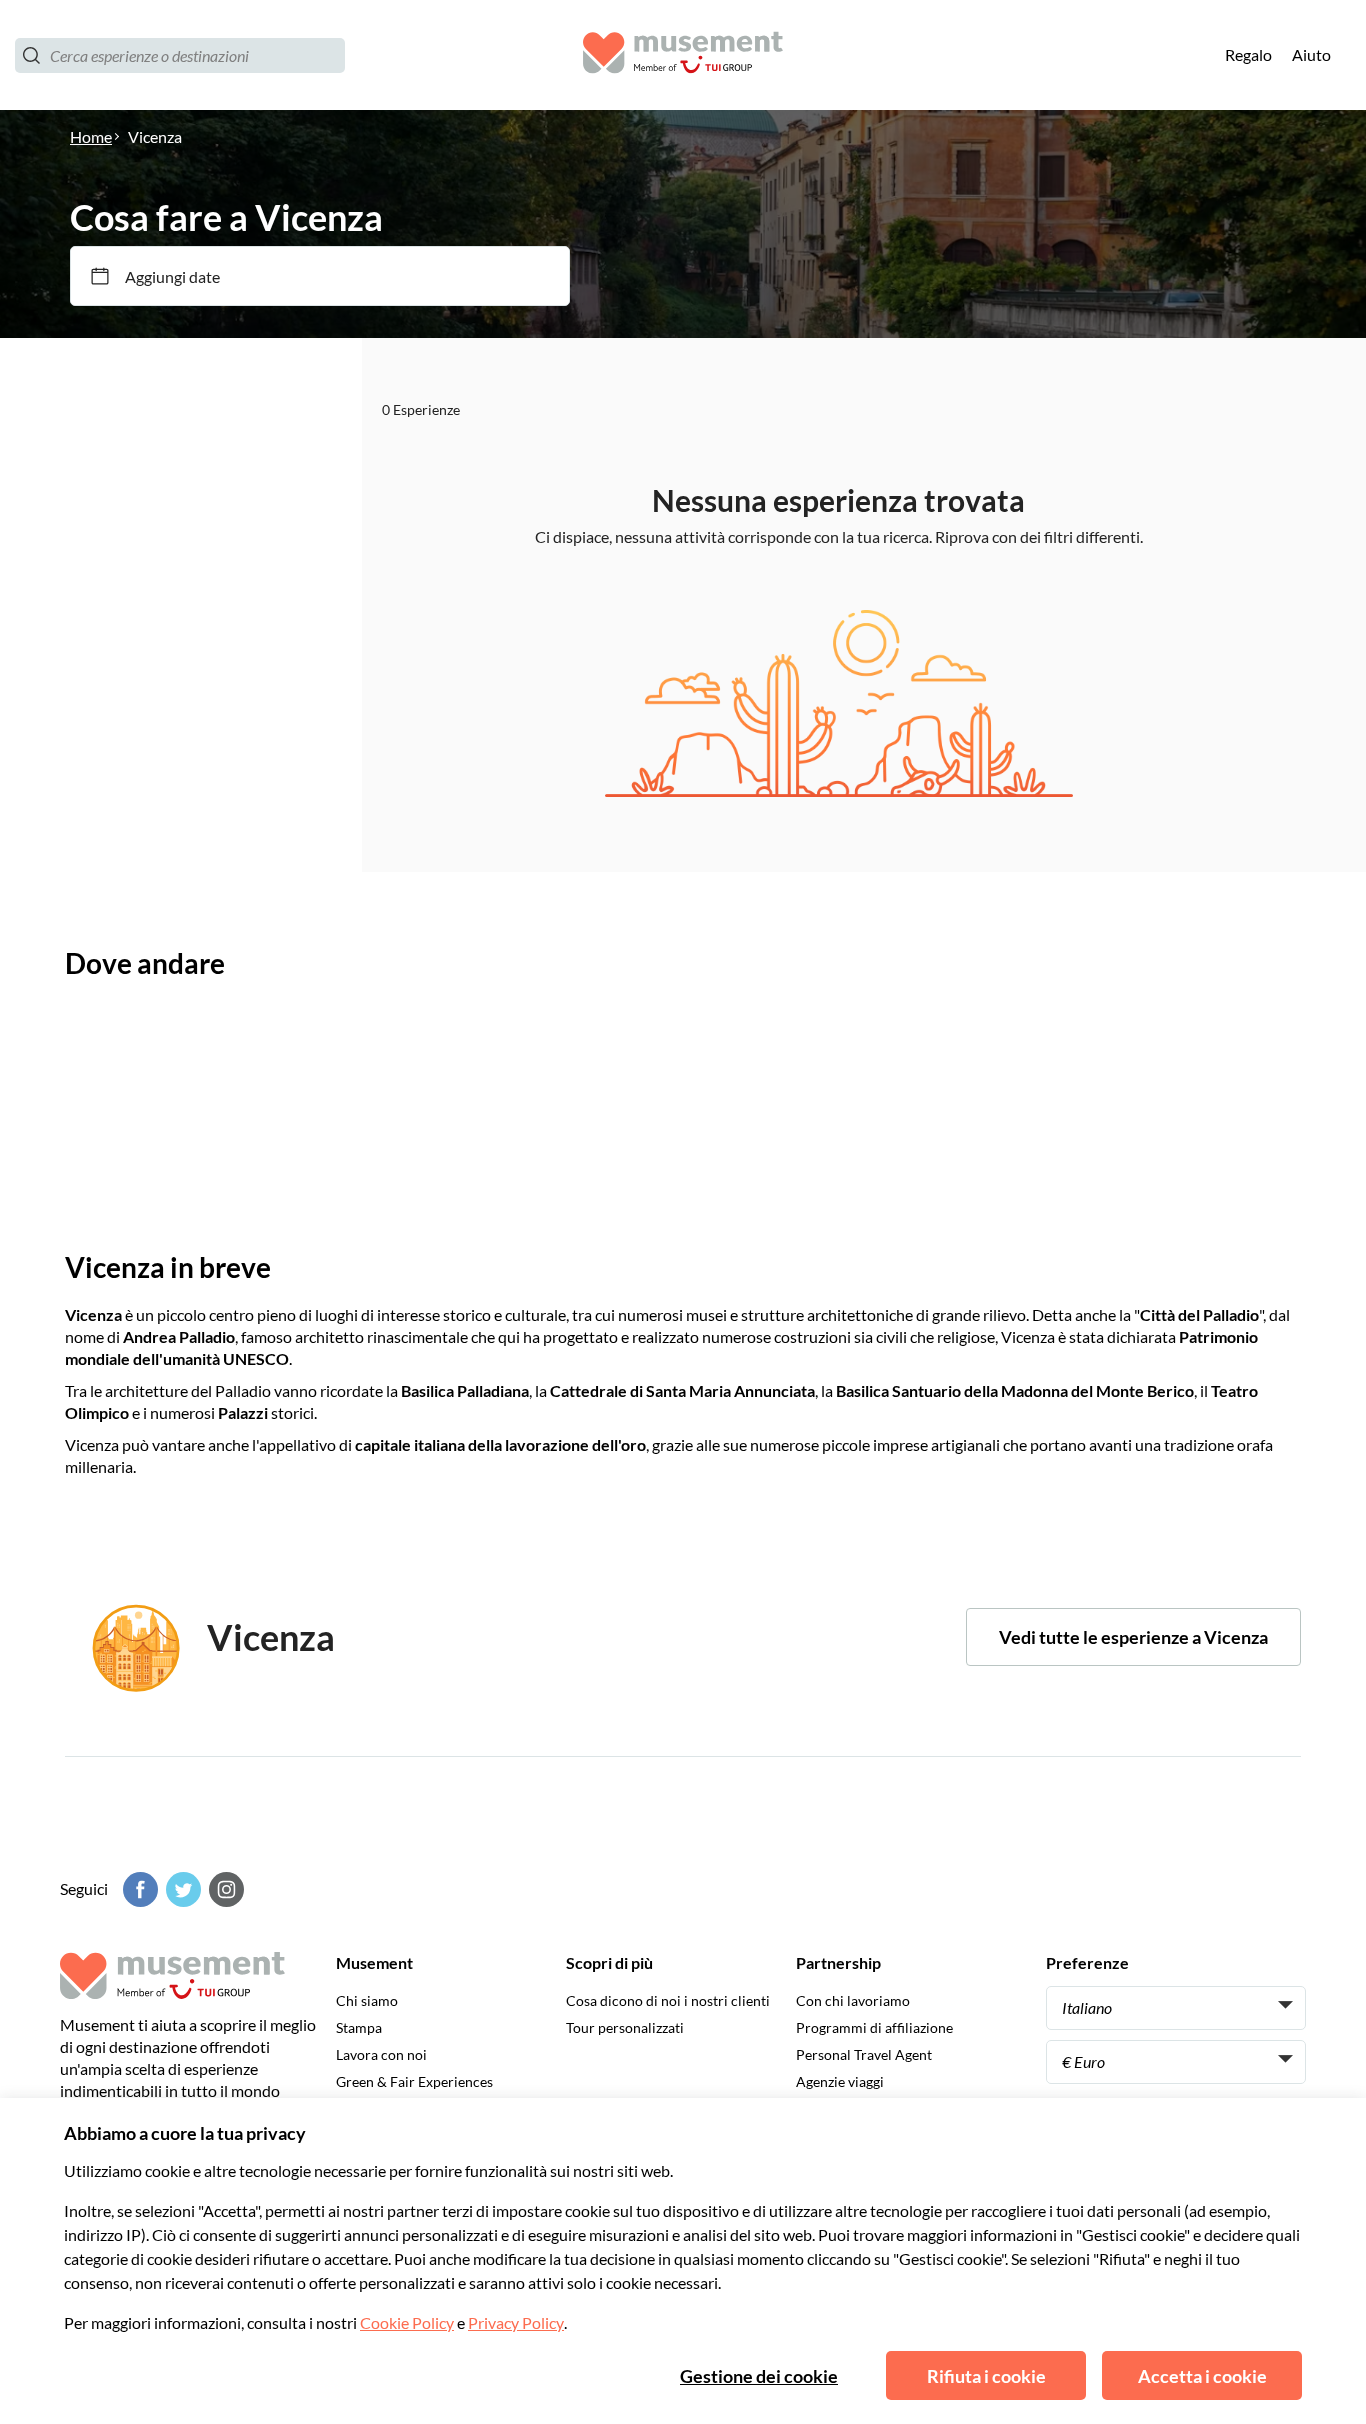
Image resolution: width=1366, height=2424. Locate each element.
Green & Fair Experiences (414, 2081)
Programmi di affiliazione (874, 2027)
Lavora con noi (381, 2054)
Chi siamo (367, 2000)
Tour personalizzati (625, 2027)
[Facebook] (138, 1889)
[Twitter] (181, 1889)
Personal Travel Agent (864, 2054)
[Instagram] (224, 1889)
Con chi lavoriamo (853, 2000)
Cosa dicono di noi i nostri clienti (668, 2000)
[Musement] (683, 55)
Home (91, 136)
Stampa (359, 2027)
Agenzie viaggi (840, 2081)
